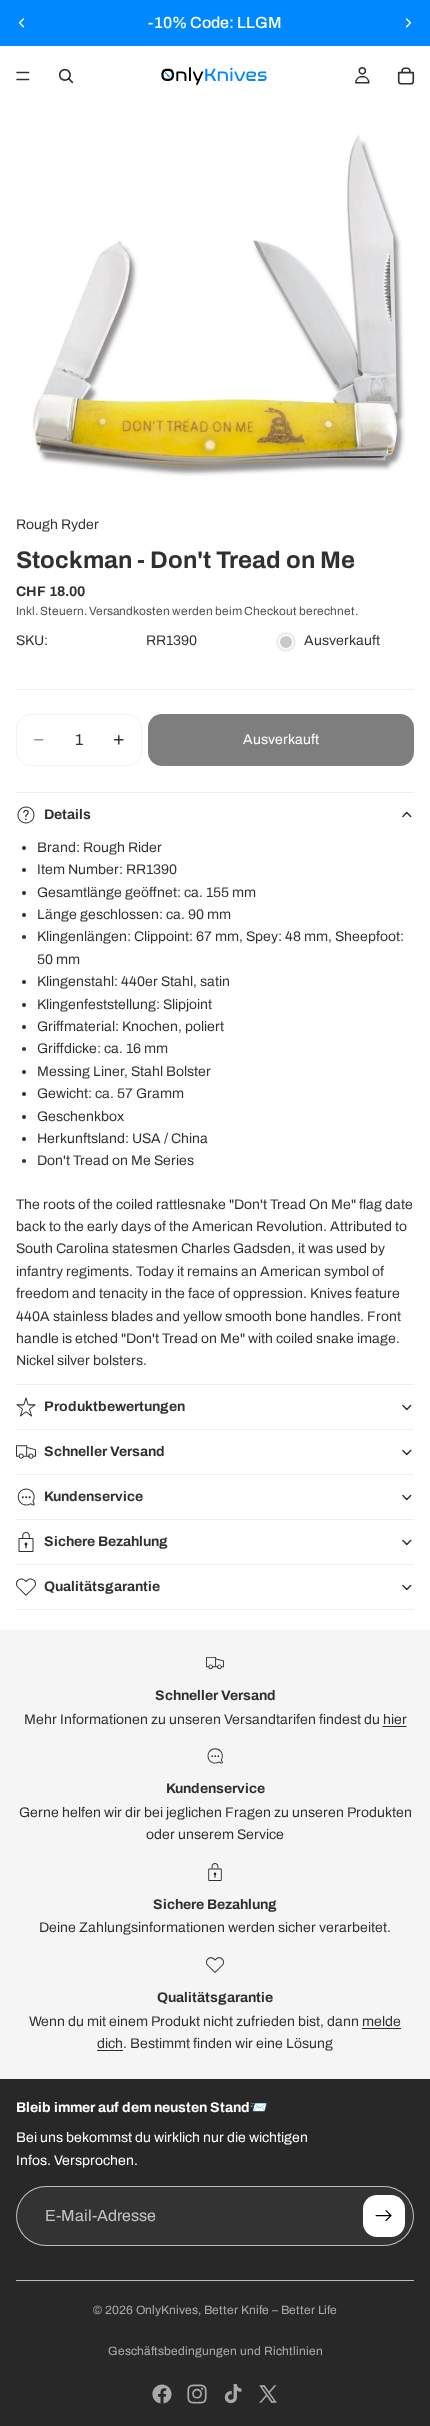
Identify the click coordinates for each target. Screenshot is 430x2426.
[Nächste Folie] (408, 23)
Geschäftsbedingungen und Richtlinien (215, 2351)
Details (67, 814)
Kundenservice (93, 1496)
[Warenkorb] (406, 76)
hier (395, 1719)
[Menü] (23, 76)
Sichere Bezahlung (106, 1541)
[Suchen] (66, 76)
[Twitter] (268, 2394)
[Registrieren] (384, 2216)
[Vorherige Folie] (22, 23)
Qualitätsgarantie (102, 1586)
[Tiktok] (233, 2394)
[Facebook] (162, 2394)
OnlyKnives (167, 2310)
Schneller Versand (104, 1451)
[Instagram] (197, 2394)
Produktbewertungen (114, 1406)
